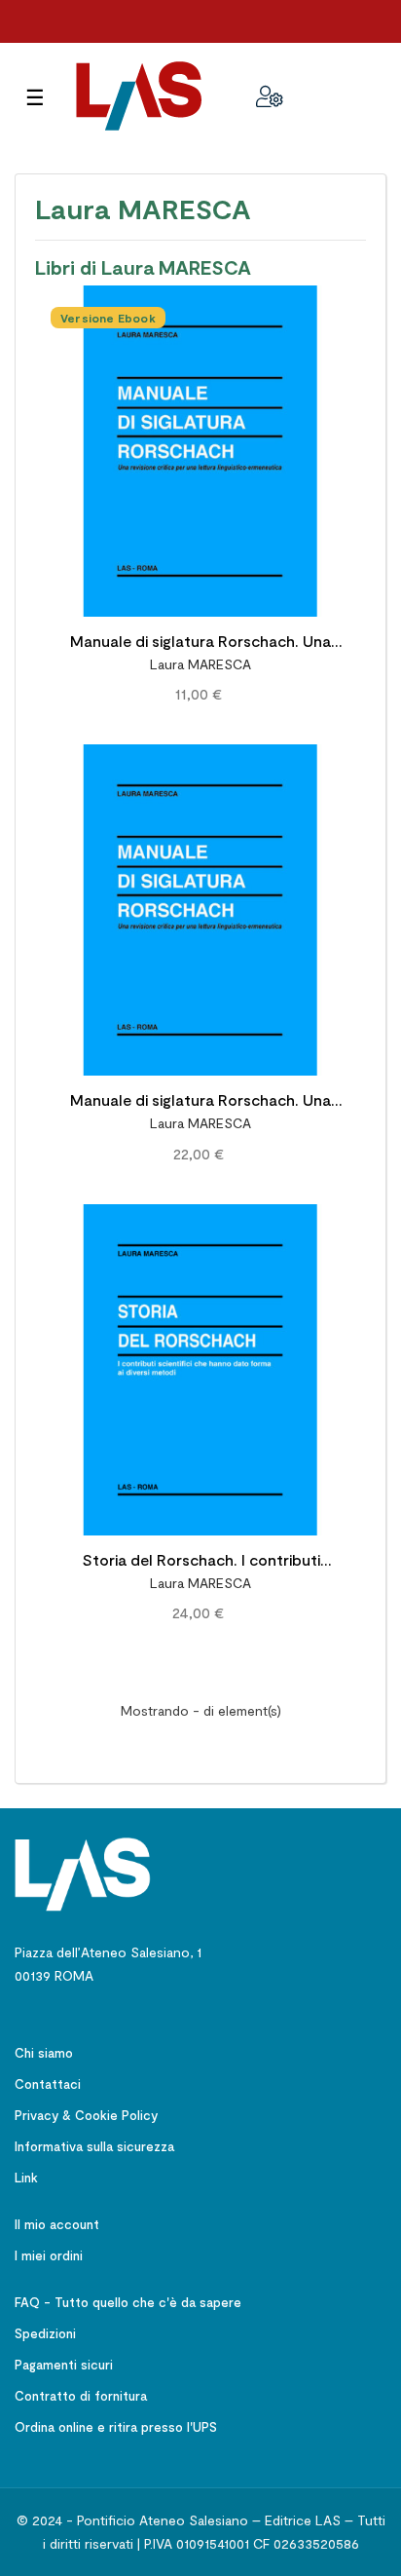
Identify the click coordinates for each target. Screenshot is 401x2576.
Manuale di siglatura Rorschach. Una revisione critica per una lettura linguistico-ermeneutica (200, 644)
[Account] (270, 96)
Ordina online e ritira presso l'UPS (116, 2427)
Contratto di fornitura (81, 2396)
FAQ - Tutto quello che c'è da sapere (128, 2302)
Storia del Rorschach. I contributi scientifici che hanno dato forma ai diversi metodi (200, 1562)
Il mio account (57, 2224)
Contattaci (48, 2084)
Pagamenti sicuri (64, 2365)
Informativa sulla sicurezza (94, 2146)
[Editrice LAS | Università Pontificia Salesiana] (83, 1872)
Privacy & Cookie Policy (86, 2115)
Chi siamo (44, 2053)
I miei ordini (49, 2255)
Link (26, 2178)
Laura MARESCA (200, 664)
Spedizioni (45, 2333)
